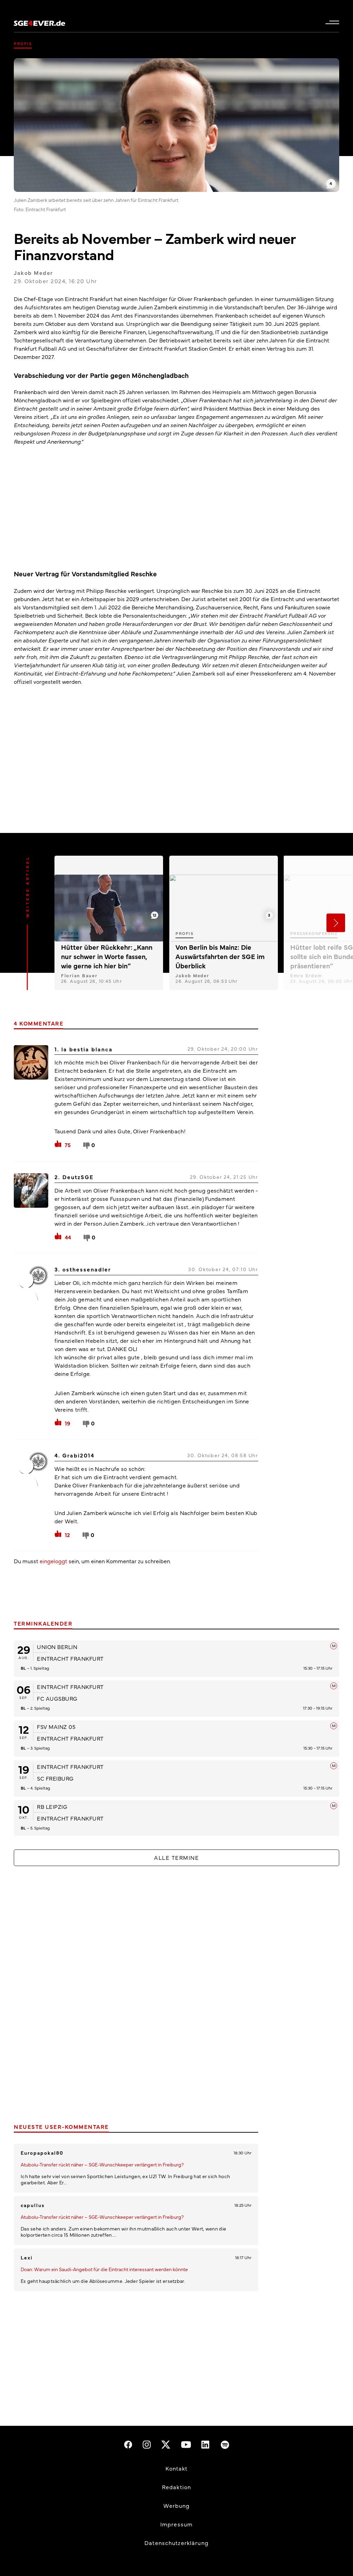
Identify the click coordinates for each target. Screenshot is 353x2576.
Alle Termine (176, 1857)
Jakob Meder (33, 272)
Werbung (177, 2505)
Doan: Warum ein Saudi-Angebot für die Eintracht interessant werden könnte (104, 2269)
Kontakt (177, 2468)
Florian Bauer (79, 975)
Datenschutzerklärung (176, 2543)
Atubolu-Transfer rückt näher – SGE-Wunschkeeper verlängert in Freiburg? (102, 2164)
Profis (23, 43)
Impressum (176, 2524)
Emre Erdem (306, 975)
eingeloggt (53, 1561)
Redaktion (176, 2487)
